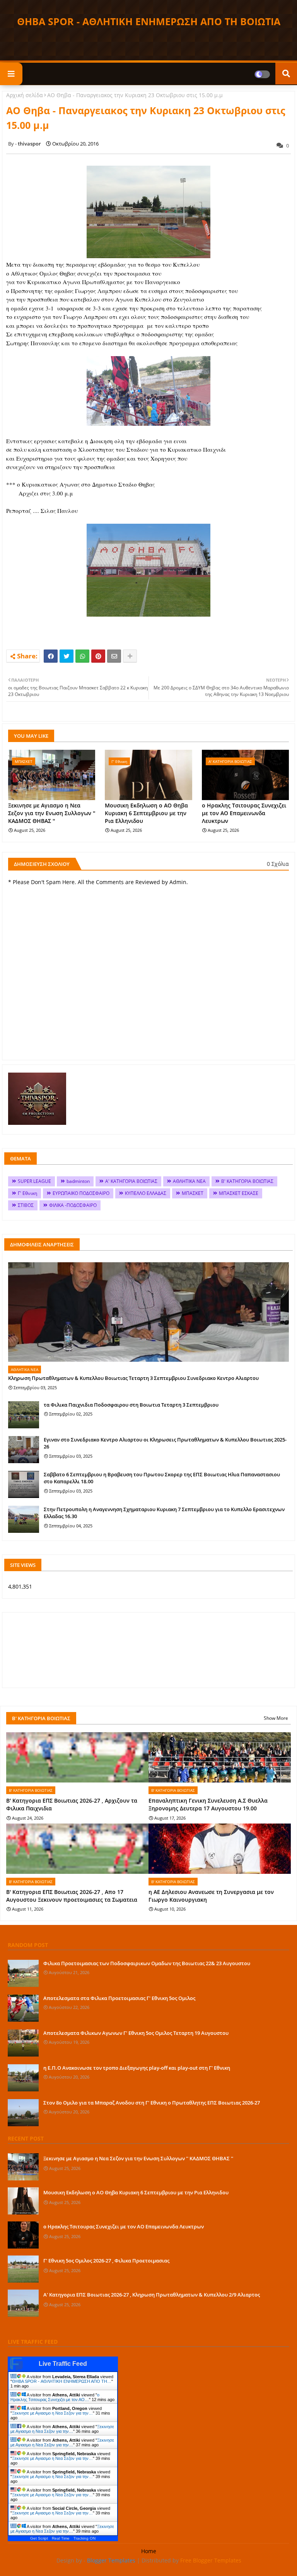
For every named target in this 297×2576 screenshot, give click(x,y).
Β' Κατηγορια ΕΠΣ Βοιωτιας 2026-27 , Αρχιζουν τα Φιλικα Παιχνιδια (72, 1804)
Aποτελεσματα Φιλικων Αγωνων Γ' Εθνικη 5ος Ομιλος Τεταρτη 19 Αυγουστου (136, 2033)
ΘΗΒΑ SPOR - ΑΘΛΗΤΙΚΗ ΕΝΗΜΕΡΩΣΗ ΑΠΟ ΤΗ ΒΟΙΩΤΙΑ (149, 21)
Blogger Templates (111, 2560)
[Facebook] (51, 656)
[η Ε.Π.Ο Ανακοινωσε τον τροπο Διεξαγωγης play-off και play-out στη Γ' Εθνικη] (23, 2078)
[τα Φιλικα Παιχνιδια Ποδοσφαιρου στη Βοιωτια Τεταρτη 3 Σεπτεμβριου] (24, 1415)
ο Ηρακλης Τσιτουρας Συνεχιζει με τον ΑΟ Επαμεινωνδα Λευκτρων (244, 813)
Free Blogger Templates (211, 2560)
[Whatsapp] (82, 656)
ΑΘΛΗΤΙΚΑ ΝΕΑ (189, 1181)
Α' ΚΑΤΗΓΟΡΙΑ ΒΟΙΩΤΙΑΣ (131, 1181)
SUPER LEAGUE (34, 1181)
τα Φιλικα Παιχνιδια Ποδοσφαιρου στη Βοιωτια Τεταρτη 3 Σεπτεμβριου (131, 1405)
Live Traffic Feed (63, 2364)
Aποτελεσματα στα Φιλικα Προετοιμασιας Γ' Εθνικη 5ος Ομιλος (119, 1998)
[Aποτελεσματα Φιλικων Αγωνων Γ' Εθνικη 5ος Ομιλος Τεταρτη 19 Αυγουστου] (23, 2043)
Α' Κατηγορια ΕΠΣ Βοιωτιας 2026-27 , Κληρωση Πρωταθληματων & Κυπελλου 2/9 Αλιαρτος (152, 2295)
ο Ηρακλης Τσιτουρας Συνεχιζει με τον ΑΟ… (55, 2397)
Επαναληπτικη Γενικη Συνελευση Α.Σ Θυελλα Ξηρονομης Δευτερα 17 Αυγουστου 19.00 (208, 1804)
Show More (276, 1718)
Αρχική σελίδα (25, 95)
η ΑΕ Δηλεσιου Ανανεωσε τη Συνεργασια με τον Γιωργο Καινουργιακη (211, 1896)
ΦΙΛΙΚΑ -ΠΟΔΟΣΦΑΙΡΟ (73, 1205)
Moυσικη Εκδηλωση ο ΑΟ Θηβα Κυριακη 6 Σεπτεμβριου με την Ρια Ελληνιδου (146, 813)
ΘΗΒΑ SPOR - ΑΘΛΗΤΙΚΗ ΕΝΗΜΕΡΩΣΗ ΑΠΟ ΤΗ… (62, 2381)
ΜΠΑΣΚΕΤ (193, 1193)
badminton (78, 1181)
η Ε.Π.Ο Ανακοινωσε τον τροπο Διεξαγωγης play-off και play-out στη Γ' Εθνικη (137, 2068)
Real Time (61, 2538)
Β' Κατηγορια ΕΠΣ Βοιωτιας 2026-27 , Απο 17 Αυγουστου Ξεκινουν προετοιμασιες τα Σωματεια (72, 1896)
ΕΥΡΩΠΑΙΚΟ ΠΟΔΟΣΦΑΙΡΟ (81, 1193)
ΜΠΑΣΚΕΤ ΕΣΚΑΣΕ (239, 1193)
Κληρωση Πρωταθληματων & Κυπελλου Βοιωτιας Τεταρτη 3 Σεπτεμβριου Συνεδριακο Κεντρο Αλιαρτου (133, 1378)
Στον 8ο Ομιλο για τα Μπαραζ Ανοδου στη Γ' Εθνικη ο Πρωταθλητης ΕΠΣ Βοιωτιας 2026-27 (152, 2103)
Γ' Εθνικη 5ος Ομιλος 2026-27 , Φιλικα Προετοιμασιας (106, 2261)
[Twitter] (67, 656)
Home (149, 2551)
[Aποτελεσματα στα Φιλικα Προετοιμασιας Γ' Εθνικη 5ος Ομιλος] (23, 2008)
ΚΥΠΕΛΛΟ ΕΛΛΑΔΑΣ (146, 1193)
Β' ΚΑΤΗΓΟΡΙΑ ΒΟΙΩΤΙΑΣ (247, 1181)
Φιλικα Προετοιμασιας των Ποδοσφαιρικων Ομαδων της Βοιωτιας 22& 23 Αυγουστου (147, 1963)
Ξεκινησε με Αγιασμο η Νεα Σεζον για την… (52, 2413)
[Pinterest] (98, 656)
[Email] (114, 656)
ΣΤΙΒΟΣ (26, 1205)
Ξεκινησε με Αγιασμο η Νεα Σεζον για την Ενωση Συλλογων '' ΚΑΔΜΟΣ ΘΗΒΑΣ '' (52, 813)
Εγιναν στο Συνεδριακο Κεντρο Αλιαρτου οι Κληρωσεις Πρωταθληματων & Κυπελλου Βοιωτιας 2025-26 (165, 1443)
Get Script (39, 2538)
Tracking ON (84, 2538)
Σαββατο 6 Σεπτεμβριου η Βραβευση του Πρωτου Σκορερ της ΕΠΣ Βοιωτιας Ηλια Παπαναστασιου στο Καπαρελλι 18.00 (162, 1478)
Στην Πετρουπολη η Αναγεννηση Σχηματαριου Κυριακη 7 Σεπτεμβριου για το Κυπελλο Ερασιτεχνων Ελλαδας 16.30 (164, 1513)
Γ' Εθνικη (27, 1193)
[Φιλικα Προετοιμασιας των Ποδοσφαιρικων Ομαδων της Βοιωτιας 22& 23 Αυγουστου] (23, 1973)
